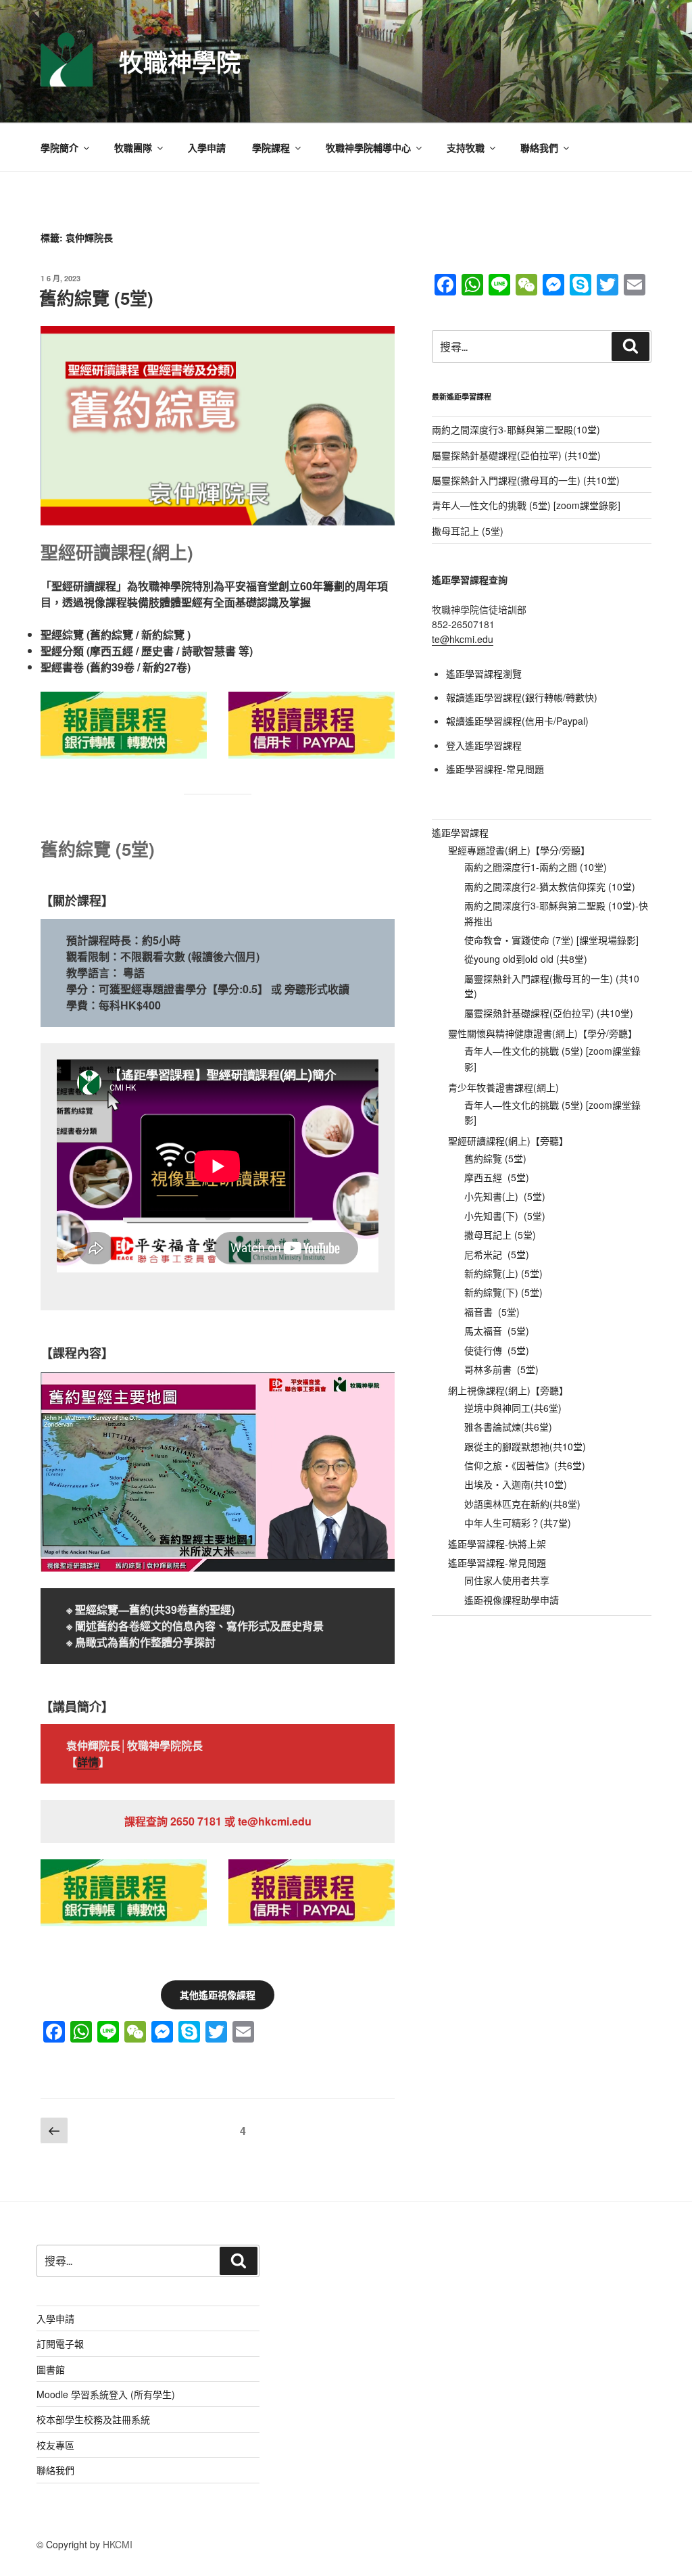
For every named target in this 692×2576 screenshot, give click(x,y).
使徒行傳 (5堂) (497, 1350)
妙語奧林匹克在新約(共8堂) (522, 1504)
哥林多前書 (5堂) (501, 1369)
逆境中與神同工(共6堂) (513, 1408)
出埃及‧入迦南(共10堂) (516, 1484)
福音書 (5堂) (492, 1312)
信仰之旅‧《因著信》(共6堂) (525, 1465)
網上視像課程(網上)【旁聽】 (508, 1390)
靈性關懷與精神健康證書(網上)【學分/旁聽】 (543, 1033)
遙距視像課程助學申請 (512, 1600)
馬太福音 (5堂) (497, 1331)
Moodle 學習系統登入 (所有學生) (106, 2394)
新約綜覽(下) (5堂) (503, 1292)
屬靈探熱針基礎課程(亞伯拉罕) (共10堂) (516, 455)
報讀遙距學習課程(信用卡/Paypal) (517, 721)
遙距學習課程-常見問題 (495, 769)
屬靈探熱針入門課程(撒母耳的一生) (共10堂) (526, 480)
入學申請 (207, 147)
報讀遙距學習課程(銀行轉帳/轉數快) (522, 697)
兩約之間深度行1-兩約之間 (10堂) (536, 867)
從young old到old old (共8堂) (526, 959)
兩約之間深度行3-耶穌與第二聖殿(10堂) (516, 429)
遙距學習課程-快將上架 (497, 1544)
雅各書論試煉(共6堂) (508, 1427)
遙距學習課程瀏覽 (484, 673)
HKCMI (118, 2544)
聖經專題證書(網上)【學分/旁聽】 (519, 850)
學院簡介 (59, 147)
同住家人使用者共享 (507, 1580)
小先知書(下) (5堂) (505, 1216)
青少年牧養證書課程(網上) (503, 1087)
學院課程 (271, 147)
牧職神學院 (180, 62)
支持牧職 (466, 147)
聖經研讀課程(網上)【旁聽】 (508, 1141)
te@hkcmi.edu (463, 639)
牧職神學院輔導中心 (368, 147)
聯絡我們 (539, 147)
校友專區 (55, 2445)
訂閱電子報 (60, 2343)
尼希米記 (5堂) (497, 1254)
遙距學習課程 (460, 832)
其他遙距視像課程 (218, 1995)
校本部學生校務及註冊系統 (93, 2419)
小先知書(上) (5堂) (505, 1196)
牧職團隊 (133, 147)
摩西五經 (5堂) (497, 1177)
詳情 (88, 1762)
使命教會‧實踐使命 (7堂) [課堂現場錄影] (551, 940)
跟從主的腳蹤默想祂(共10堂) (525, 1446)
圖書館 (51, 2369)
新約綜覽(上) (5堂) (503, 1273)
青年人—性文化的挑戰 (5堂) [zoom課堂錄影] (526, 505)
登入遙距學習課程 (484, 745)
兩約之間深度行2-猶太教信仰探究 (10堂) (550, 886)
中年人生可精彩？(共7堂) (518, 1523)
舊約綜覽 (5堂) (96, 298)
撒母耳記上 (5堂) (468, 531)
